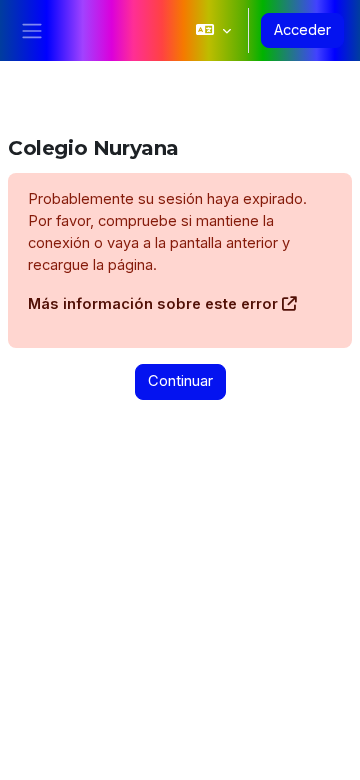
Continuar (180, 381)
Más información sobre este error (153, 304)
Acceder (302, 30)
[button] (213, 30)
